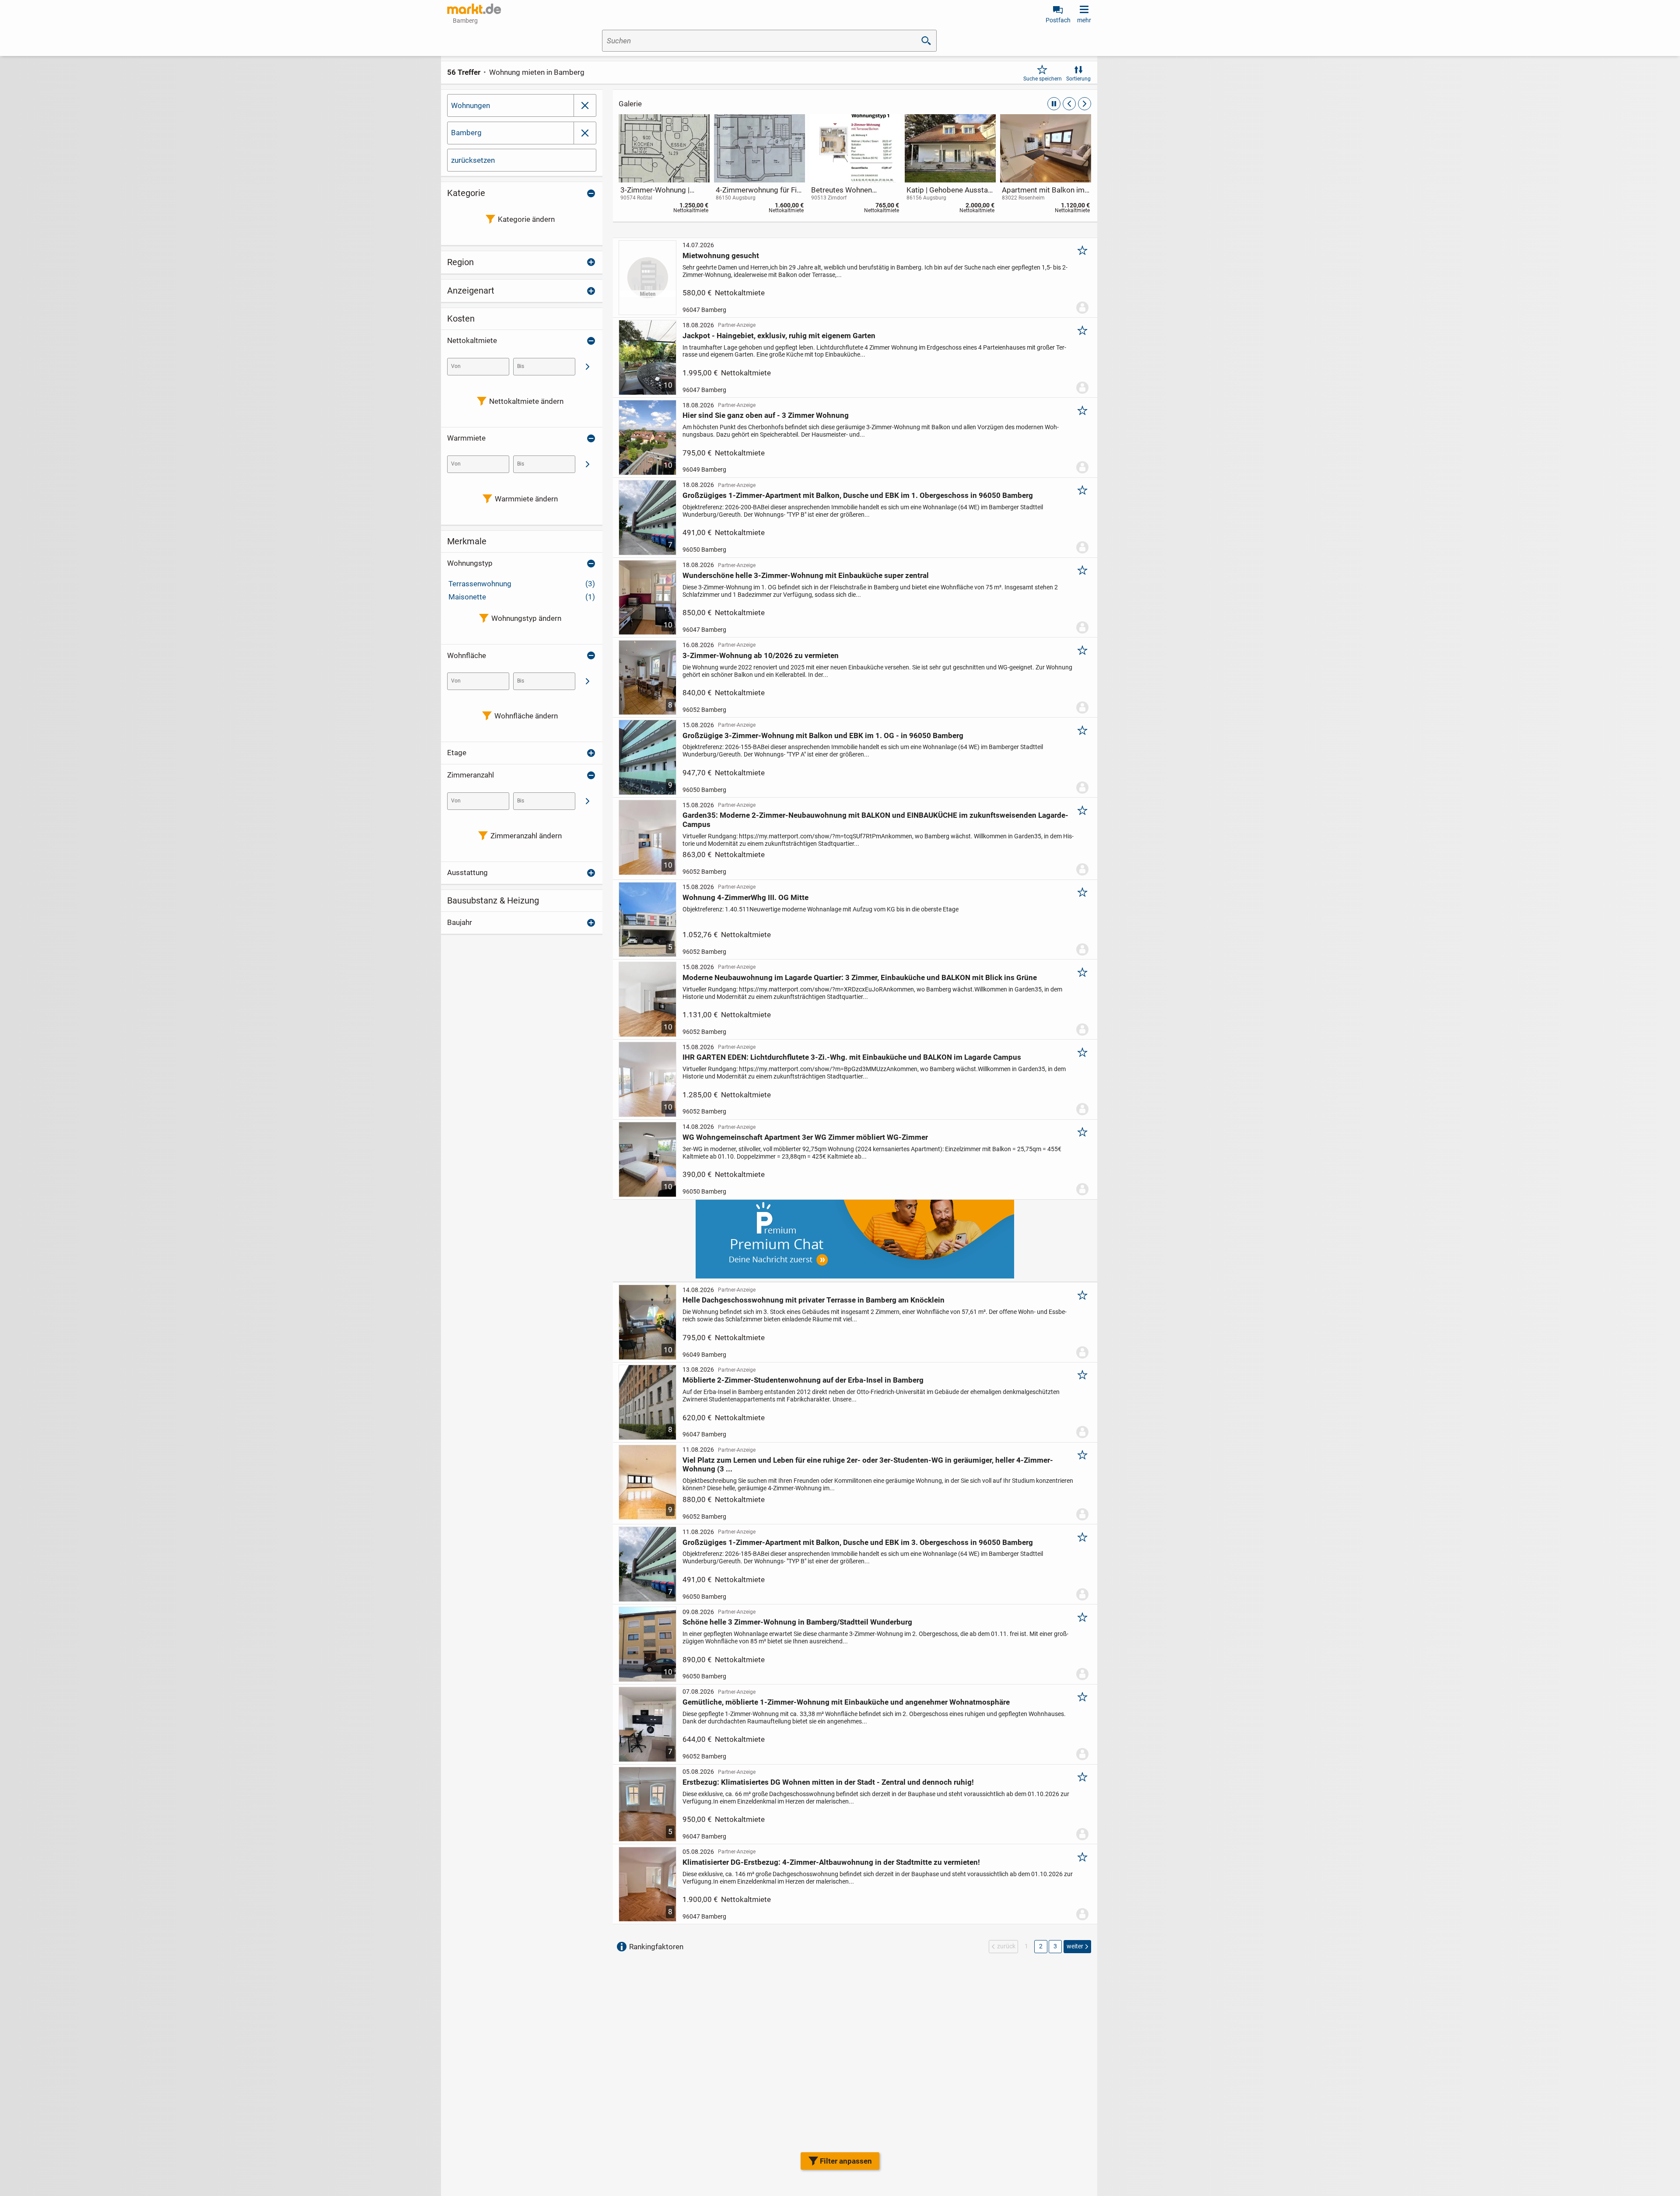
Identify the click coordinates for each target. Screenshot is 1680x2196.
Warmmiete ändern (526, 499)
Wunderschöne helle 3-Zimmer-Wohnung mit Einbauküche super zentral (806, 575)
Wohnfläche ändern (526, 716)
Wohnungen (471, 105)
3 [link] (1055, 1946)
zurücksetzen (473, 160)
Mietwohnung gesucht (721, 256)
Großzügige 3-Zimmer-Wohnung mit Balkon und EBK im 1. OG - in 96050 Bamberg (823, 736)
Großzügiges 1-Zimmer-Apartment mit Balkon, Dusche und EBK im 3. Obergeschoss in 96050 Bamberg (858, 1542)
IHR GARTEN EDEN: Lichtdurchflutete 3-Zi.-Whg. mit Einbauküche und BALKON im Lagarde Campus (852, 1057)
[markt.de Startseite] (474, 9)
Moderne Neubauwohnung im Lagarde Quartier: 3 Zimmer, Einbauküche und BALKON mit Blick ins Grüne (860, 977)
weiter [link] (1075, 1946)
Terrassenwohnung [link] (522, 584)
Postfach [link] (1058, 20)
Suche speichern (1043, 79)
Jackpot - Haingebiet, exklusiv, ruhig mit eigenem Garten (779, 336)
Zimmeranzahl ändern (526, 836)
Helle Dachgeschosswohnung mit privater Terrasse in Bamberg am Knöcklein (814, 1300)
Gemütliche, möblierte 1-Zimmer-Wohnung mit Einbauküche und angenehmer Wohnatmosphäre (846, 1702)
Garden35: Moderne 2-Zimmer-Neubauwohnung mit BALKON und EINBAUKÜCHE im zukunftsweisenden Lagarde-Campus (875, 820)
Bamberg (466, 133)
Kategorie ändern (526, 219)
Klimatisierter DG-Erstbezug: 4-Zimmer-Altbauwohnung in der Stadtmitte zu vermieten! (831, 1862)
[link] (664, 166)
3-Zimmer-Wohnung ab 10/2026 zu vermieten (761, 655)
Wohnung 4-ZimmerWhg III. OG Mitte (745, 897)
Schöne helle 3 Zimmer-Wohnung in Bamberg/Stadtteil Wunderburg (797, 1622)
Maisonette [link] (522, 597)
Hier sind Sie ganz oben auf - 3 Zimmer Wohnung (766, 415)
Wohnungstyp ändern (526, 618)
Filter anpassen (846, 2161)
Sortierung (1078, 79)
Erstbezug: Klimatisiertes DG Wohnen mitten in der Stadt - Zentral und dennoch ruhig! (828, 1782)
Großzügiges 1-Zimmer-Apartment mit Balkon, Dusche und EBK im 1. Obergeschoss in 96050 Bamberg (858, 495)
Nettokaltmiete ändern (526, 401)
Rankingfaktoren (656, 1947)
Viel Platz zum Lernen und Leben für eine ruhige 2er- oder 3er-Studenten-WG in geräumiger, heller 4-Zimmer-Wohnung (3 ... (868, 1464)
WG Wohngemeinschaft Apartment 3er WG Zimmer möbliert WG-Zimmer (805, 1137)
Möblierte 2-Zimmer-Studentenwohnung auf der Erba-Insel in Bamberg (803, 1380)
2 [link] (1041, 1946)
